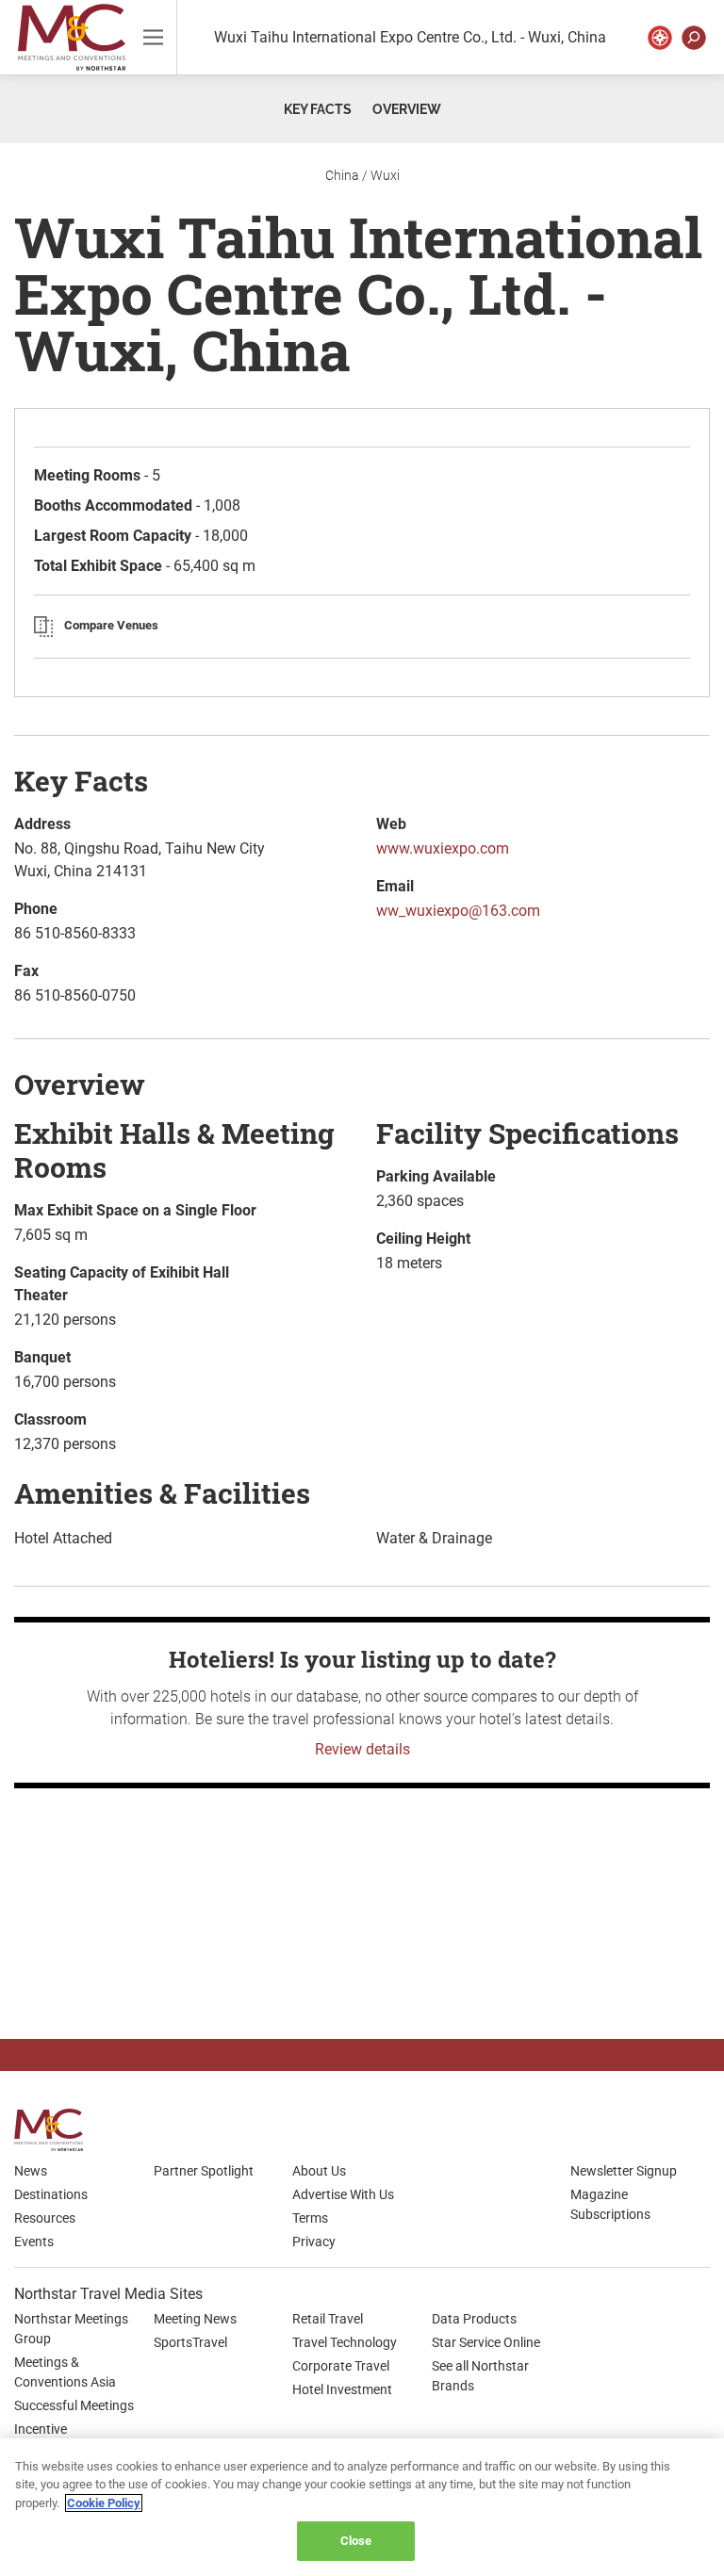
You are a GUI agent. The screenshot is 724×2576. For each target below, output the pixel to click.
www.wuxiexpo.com (443, 848)
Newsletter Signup (624, 2171)
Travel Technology (345, 2342)
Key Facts (318, 109)
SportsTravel (190, 2342)
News (31, 2171)
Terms (310, 2218)
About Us (319, 2171)
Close (356, 2541)
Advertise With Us (343, 2194)
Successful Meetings (74, 2405)
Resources (45, 2218)
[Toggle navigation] (153, 37)
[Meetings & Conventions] (54, 2130)
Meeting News (195, 2319)
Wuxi (385, 175)
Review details (362, 1749)
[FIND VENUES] (660, 38)
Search (694, 38)
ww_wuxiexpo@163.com (458, 911)
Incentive (41, 2429)
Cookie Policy (104, 2503)
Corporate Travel (341, 2366)
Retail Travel (328, 2319)
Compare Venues (111, 625)
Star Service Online (486, 2342)
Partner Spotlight (204, 2171)
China (342, 175)
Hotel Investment (342, 2389)
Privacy (314, 2242)
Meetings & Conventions (72, 37)
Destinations (51, 2194)
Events (34, 2242)
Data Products (474, 2319)
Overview (407, 109)
